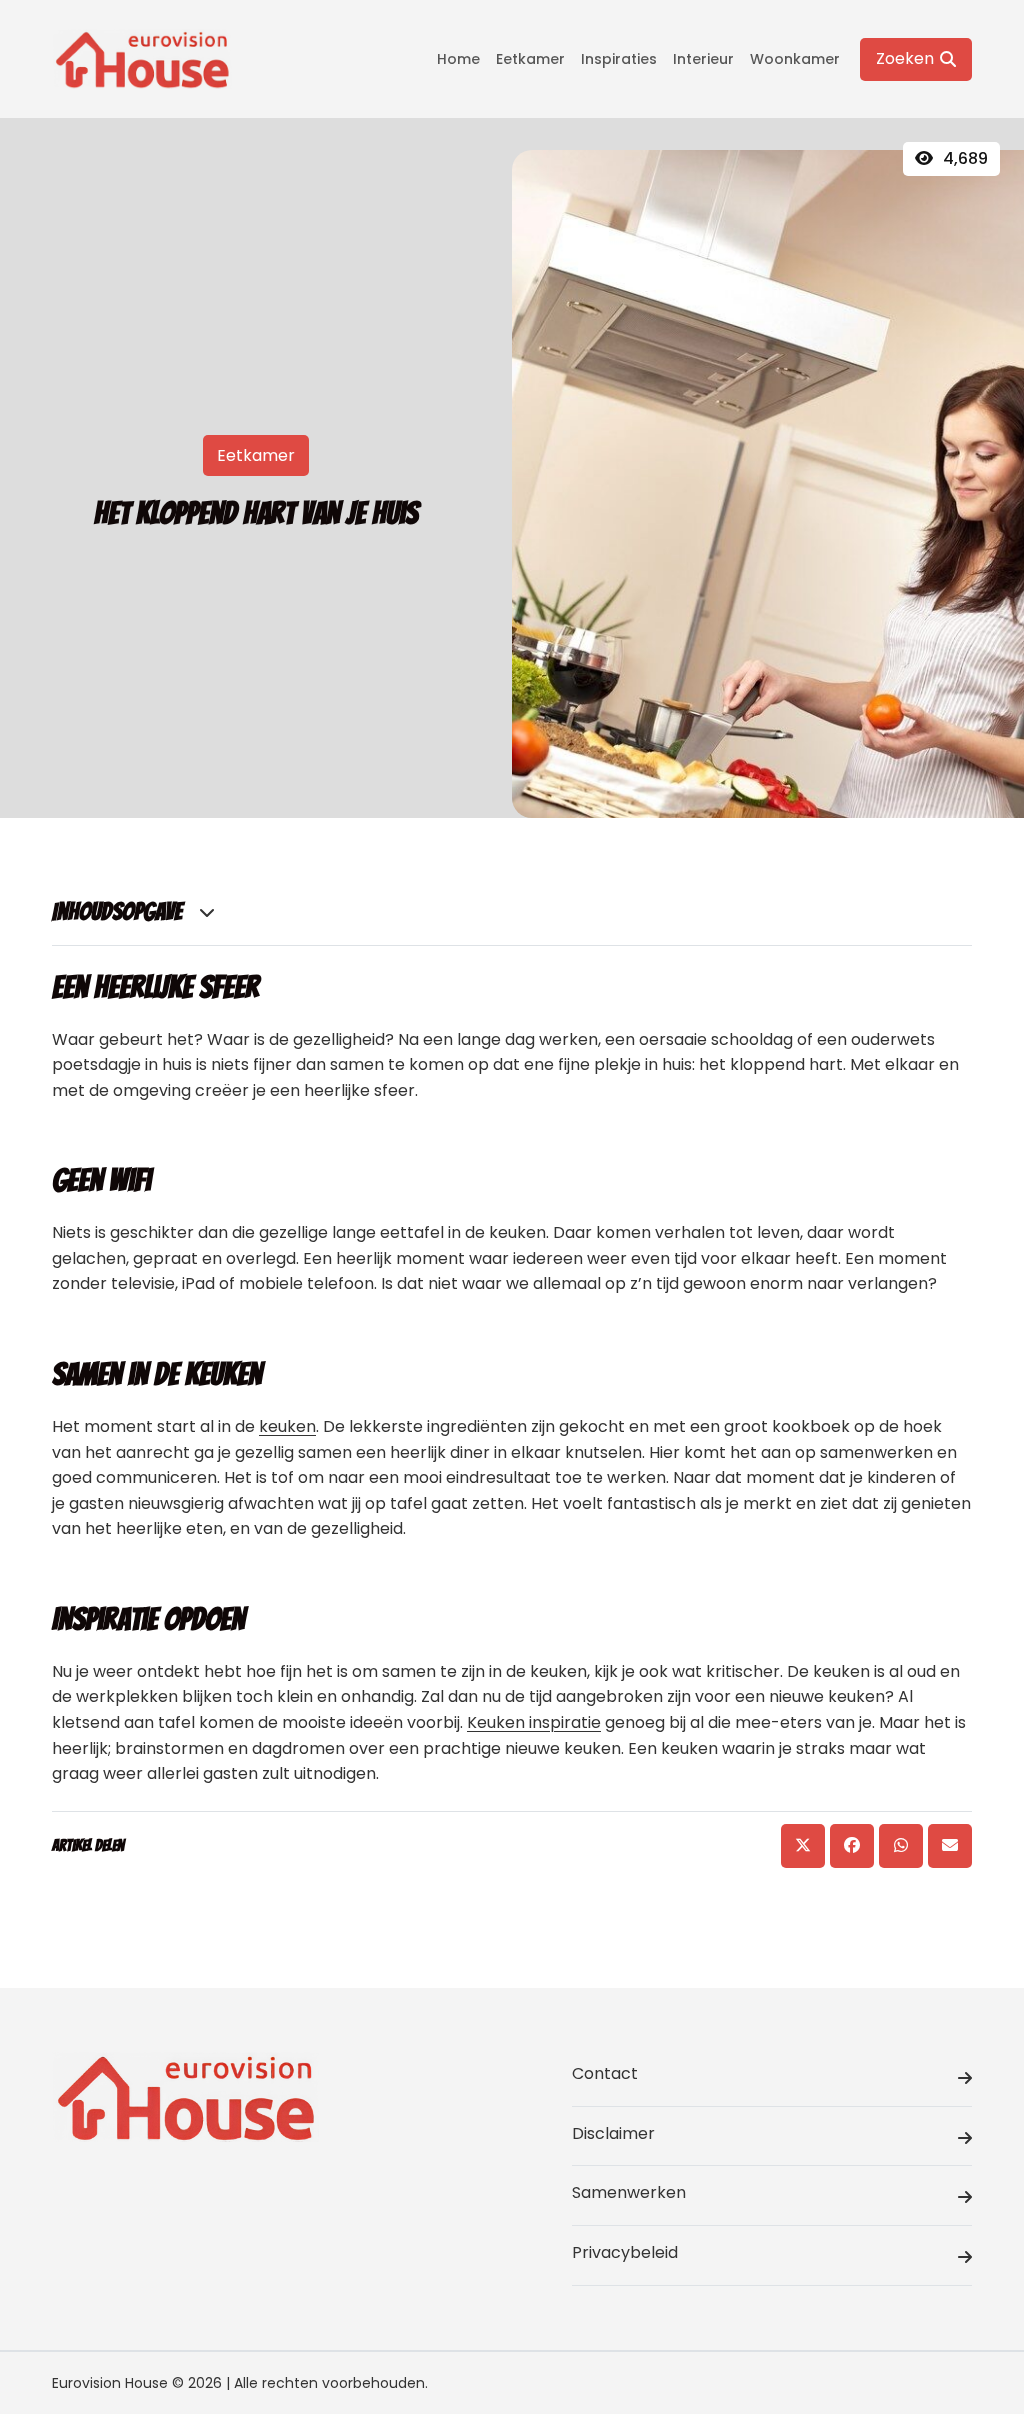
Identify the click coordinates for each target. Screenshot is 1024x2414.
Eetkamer (530, 59)
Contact (605, 2073)
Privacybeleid (625, 2252)
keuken (287, 1426)
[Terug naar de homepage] (142, 59)
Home (458, 59)
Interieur (703, 59)
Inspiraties (619, 59)
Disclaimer (613, 2133)
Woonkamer (795, 59)
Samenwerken (629, 2192)
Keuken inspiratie (534, 1722)
